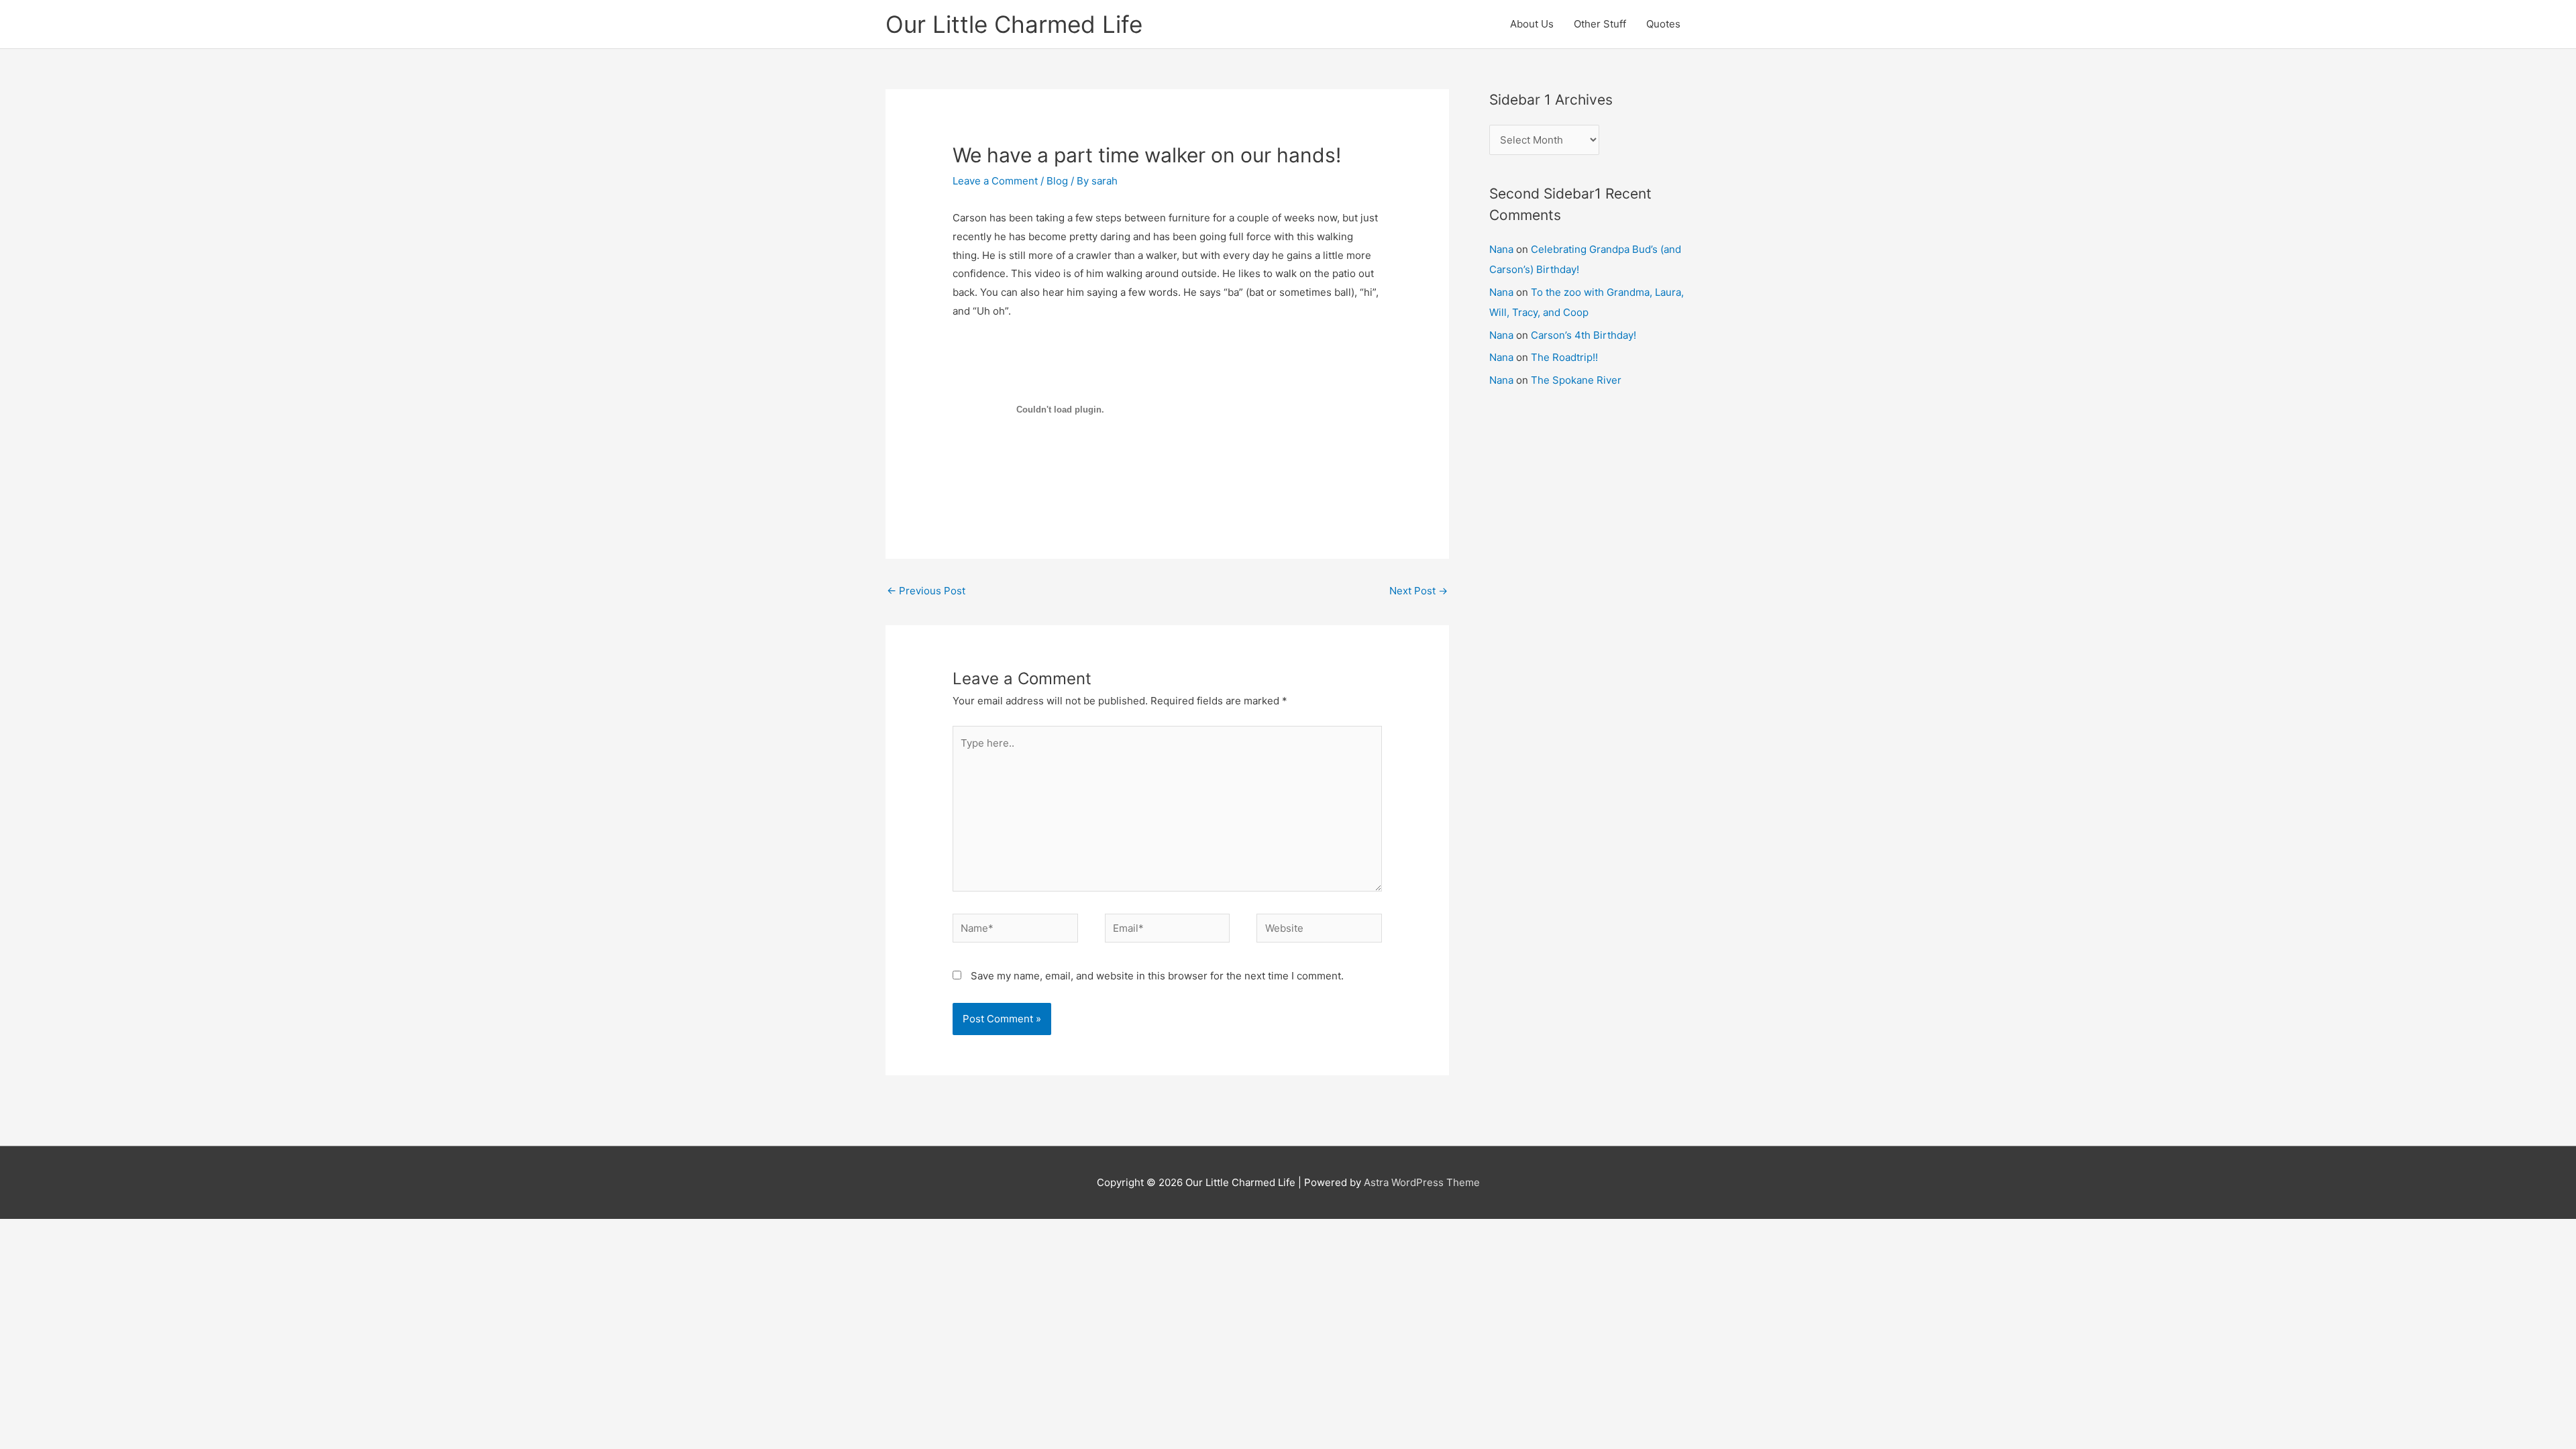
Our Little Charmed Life (1014, 24)
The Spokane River (1576, 380)
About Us (1532, 24)
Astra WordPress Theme (1422, 1182)
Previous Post (926, 591)
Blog (1057, 181)
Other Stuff (1600, 24)
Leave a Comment (995, 181)
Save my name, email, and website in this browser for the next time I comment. (1157, 976)
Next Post (1418, 591)
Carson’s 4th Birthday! (1584, 335)
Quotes (1663, 24)
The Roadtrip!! (1564, 357)
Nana (1501, 249)
